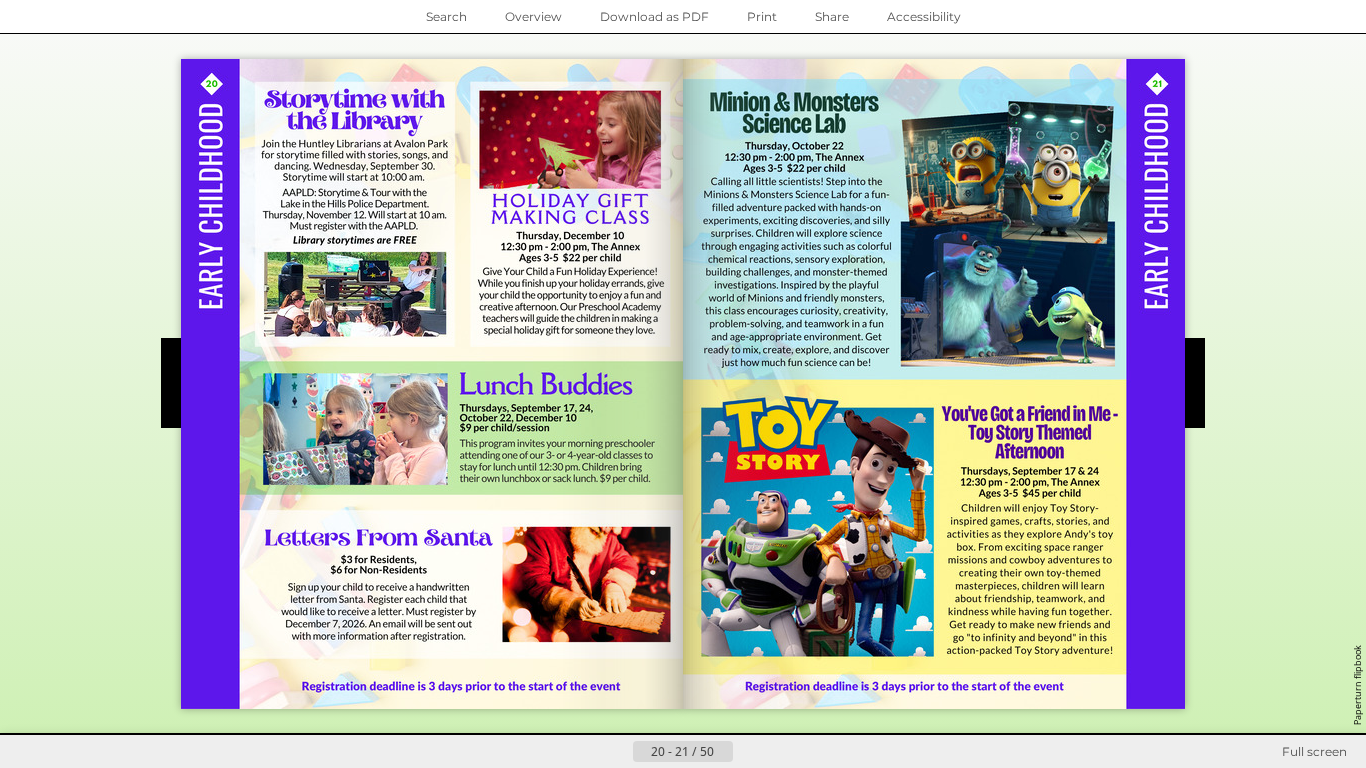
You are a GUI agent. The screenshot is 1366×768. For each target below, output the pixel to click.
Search (446, 16)
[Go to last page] (781, 752)
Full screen (1314, 751)
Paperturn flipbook (1357, 685)
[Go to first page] (585, 752)
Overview (533, 16)
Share (832, 16)
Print (762, 16)
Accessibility (924, 16)
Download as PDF (654, 16)
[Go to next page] (749, 752)
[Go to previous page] (617, 752)
